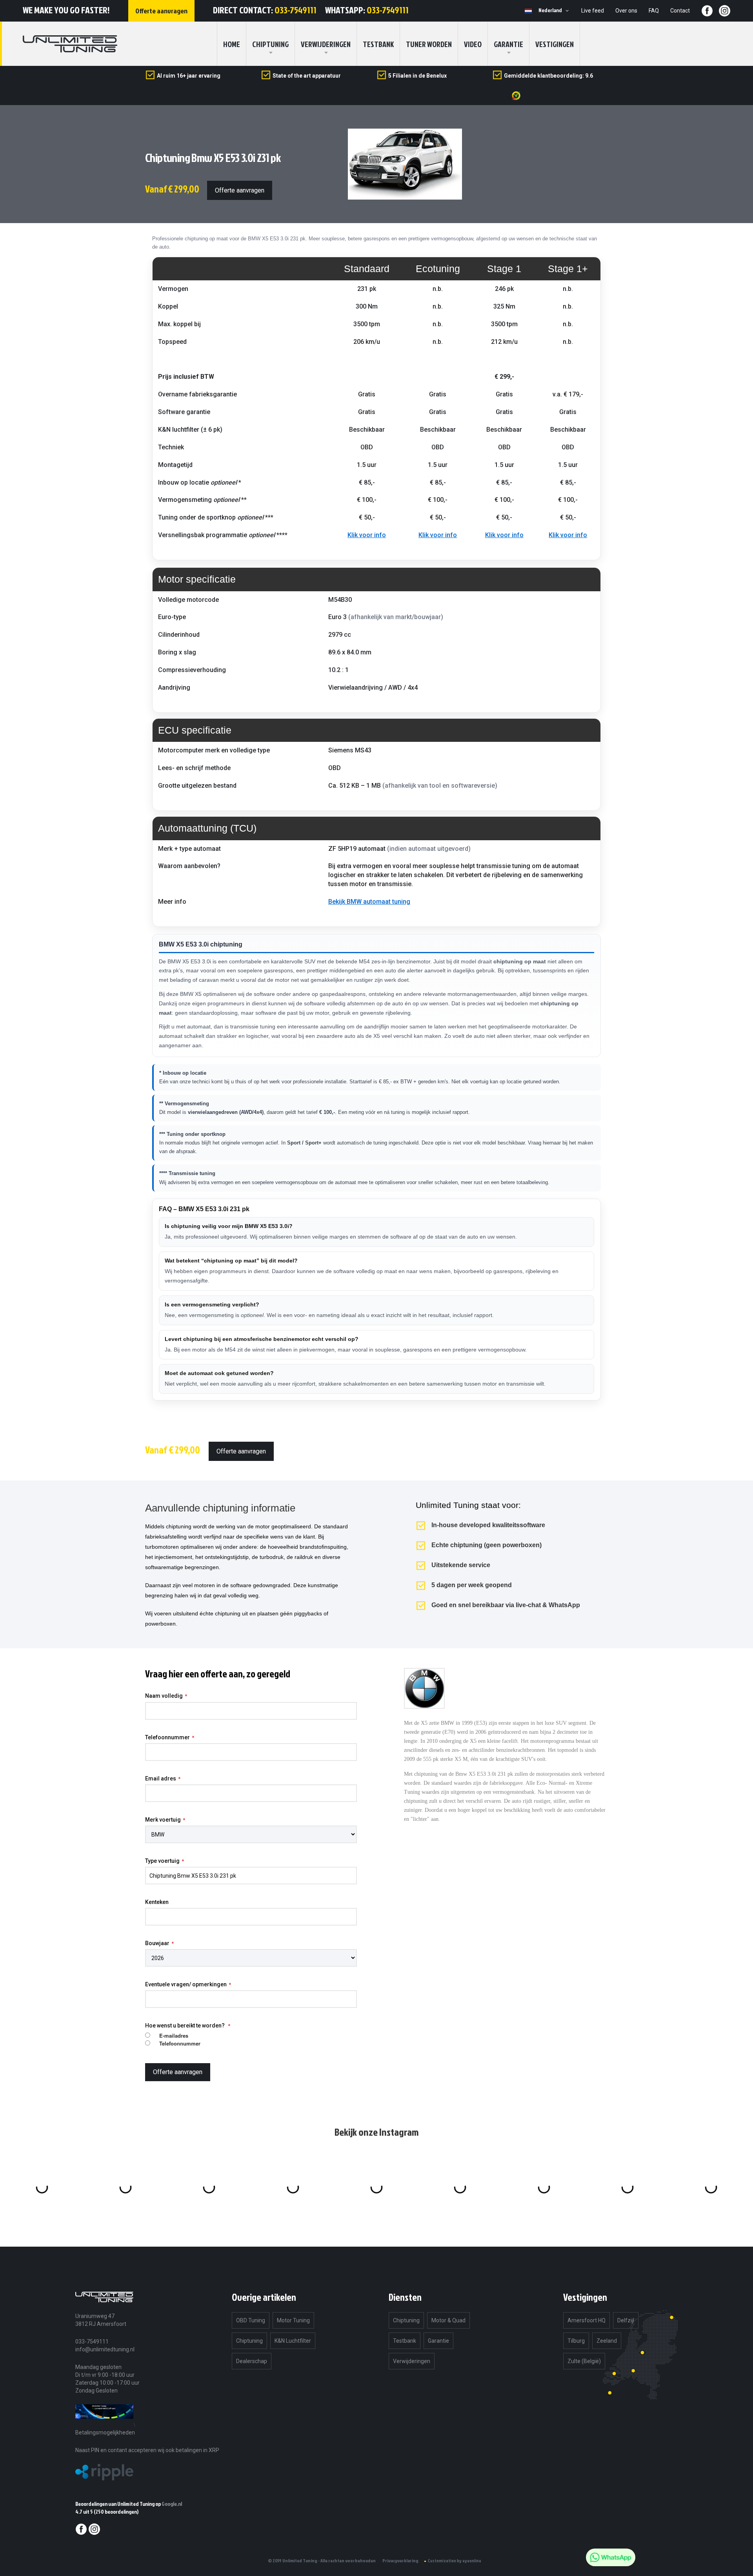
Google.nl (172, 2504)
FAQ (654, 11)
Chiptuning (249, 2341)
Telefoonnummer (167, 1737)
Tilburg (576, 2341)
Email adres (161, 1778)
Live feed (593, 11)
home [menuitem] (232, 44)
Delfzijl (626, 2320)
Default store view (528, 11)
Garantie (508, 44)
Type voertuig (162, 1861)
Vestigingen (555, 44)
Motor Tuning (293, 2320)
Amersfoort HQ (587, 2320)
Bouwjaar (157, 1943)
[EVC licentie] (104, 2424)
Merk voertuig (163, 1820)
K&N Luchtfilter (293, 2341)
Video (473, 44)
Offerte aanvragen (240, 190)
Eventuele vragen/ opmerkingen (186, 1984)
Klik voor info (367, 535)
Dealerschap (252, 2361)
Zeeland (607, 2341)
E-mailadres (174, 2036)
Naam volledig (164, 1696)
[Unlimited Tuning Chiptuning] (70, 44)
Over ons (626, 11)
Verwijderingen (326, 44)
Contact (680, 11)
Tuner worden (429, 44)
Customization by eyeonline (455, 2561)
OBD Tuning (251, 2320)
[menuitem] (270, 44)
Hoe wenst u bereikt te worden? (186, 2026)
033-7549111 (296, 10)
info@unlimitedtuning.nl (105, 2349)
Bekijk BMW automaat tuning (369, 902)
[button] (555, 11)
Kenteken (157, 1902)
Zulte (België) (584, 2361)
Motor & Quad (448, 2320)
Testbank (378, 44)
